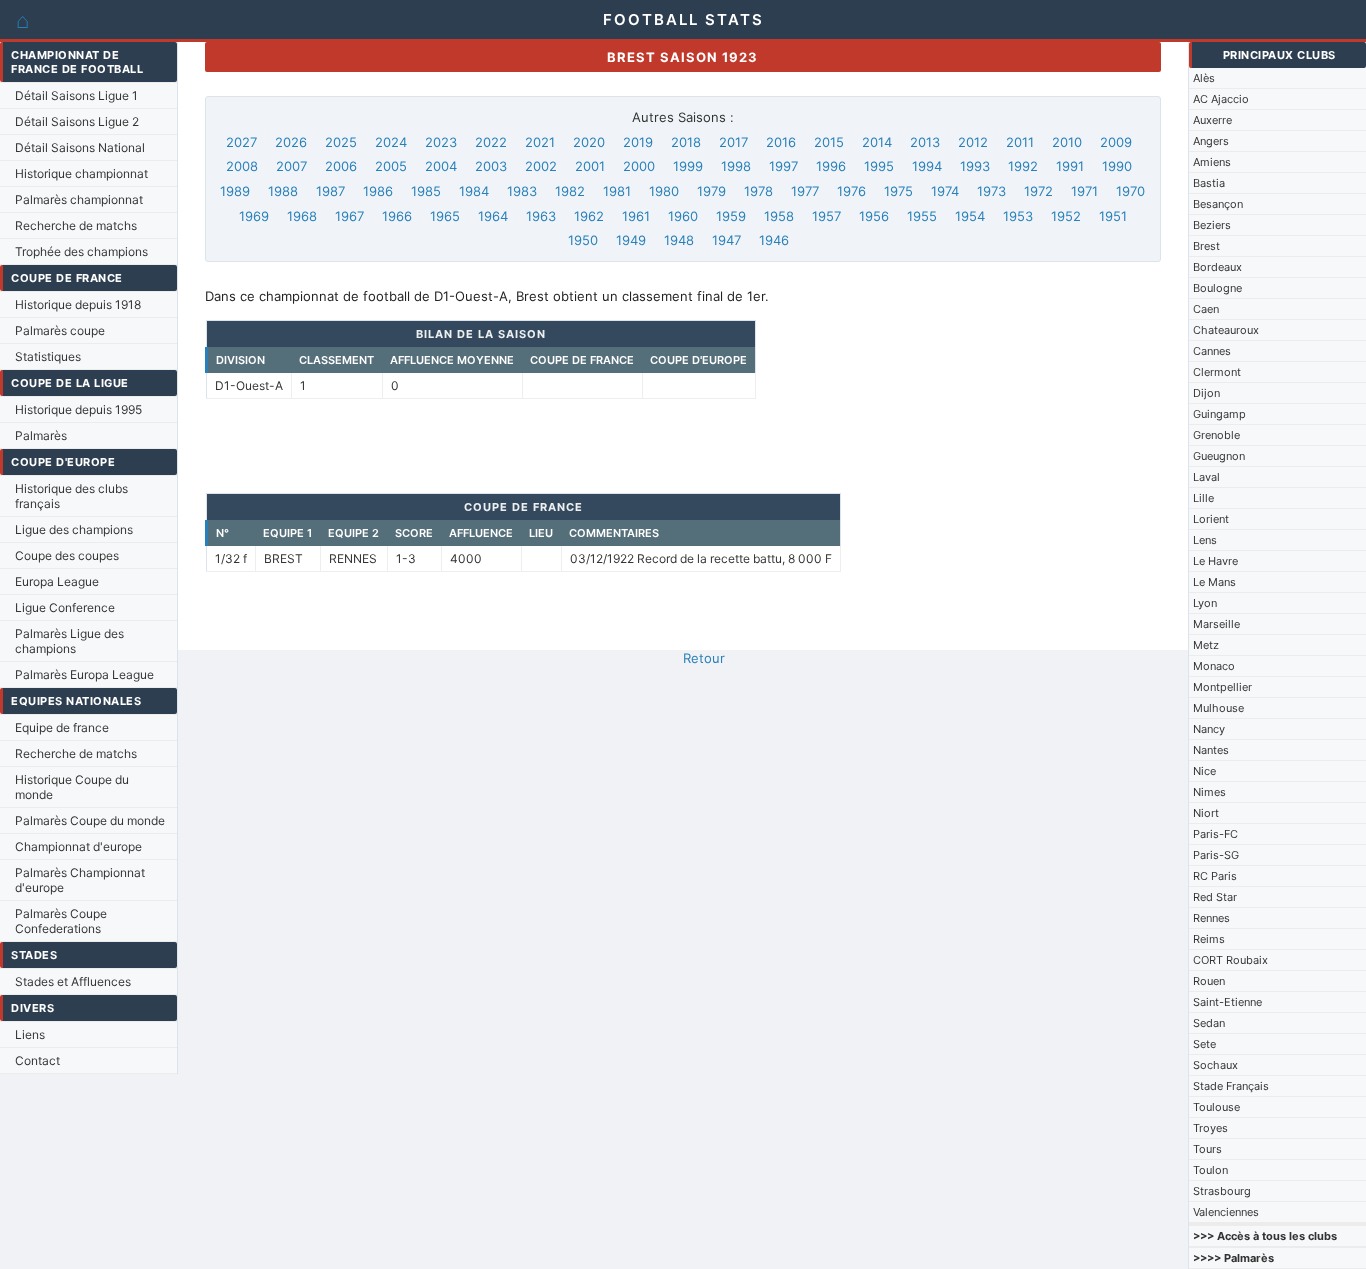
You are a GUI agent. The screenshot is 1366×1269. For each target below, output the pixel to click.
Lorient (1211, 519)
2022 (491, 142)
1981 (617, 191)
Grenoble (1216, 435)
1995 (879, 166)
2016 (781, 142)
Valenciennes (1226, 1212)
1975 (898, 191)
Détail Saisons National (80, 147)
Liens (30, 1034)
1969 (254, 216)
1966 (397, 216)
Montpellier (1222, 687)
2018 (686, 142)
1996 (831, 166)
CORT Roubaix (1230, 960)
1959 (731, 216)
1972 (1038, 191)
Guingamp (1219, 414)
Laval (1206, 477)
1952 (1066, 216)
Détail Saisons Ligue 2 (77, 121)
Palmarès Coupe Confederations (61, 921)
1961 (636, 216)
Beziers (1212, 225)
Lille (1203, 498)
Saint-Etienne (1227, 1002)
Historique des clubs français (71, 496)
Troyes (1210, 1128)
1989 (235, 191)
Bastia (1209, 183)
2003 (491, 166)
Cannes (1212, 351)
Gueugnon (1219, 456)
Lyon (1205, 603)
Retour (704, 658)
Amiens (1212, 162)
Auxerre (1212, 120)
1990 (1117, 166)
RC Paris (1215, 876)
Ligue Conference (65, 607)
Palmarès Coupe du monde (90, 820)
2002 (541, 166)
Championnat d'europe (78, 846)
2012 (973, 142)
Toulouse (1216, 1107)
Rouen (1209, 981)
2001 (590, 166)
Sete (1204, 1044)
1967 (349, 216)
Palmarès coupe (60, 330)
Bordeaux (1217, 267)
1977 (805, 191)
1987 (330, 191)
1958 (779, 216)
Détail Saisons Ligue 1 (76, 95)
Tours (1207, 1149)
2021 (540, 142)
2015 (829, 142)
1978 (758, 191)
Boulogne (1217, 288)
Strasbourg (1222, 1191)
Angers (1211, 141)
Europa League (57, 581)
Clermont (1217, 372)
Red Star (1215, 897)
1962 (589, 216)
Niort (1206, 813)
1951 (1113, 216)
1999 (688, 166)
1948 (679, 240)
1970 (1130, 191)
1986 (378, 191)
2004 (441, 166)
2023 (441, 142)
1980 (664, 191)
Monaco (1214, 666)
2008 (242, 166)
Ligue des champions (74, 529)
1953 (1018, 216)
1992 (1023, 166)
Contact (37, 1060)
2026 (291, 142)
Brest (1206, 246)
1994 (927, 166)
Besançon (1218, 204)
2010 (1067, 142)
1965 (445, 216)
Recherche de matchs (76, 225)
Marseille (1216, 624)
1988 (283, 191)
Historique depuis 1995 (78, 409)
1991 (1070, 166)
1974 (945, 191)
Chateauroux (1226, 330)
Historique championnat (81, 173)
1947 (726, 240)
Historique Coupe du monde (72, 787)
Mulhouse (1218, 708)
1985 (426, 191)
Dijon (1206, 393)
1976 (851, 191)
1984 (474, 191)
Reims (1209, 939)
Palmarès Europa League (84, 674)
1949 (631, 240)
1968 (302, 216)
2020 (589, 142)
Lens (1205, 540)
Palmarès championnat (79, 199)
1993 (975, 166)
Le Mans (1214, 582)
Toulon (1210, 1170)
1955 (922, 216)
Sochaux (1215, 1065)
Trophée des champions (81, 251)
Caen (1206, 309)
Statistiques (48, 356)
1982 (570, 191)
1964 (493, 216)
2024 (391, 142)
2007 (291, 166)
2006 (341, 166)
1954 (970, 216)
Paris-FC (1215, 834)
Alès (1204, 78)
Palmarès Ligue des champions (69, 641)
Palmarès (41, 435)
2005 (391, 166)
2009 (1116, 142)
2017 (733, 142)
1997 (783, 166)
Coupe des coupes (67, 555)
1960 (683, 216)
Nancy (1209, 729)
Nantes (1211, 750)
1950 (583, 240)
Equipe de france (62, 727)
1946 (774, 240)
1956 (874, 216)
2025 (341, 142)
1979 (711, 191)
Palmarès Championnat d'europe (80, 880)
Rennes (1211, 918)
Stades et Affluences (73, 981)
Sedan (1209, 1023)
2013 (925, 142)
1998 (736, 166)
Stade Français (1231, 1086)
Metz (1206, 645)
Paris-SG (1216, 855)
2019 (638, 142)
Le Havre (1215, 561)
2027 (241, 142)
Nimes (1209, 792)
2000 (639, 166)
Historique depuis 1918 (78, 304)
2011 (1020, 142)
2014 (877, 142)
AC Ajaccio (1221, 99)
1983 (522, 191)
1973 (991, 191)
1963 (541, 216)
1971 (1084, 191)
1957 (826, 216)
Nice (1204, 771)
